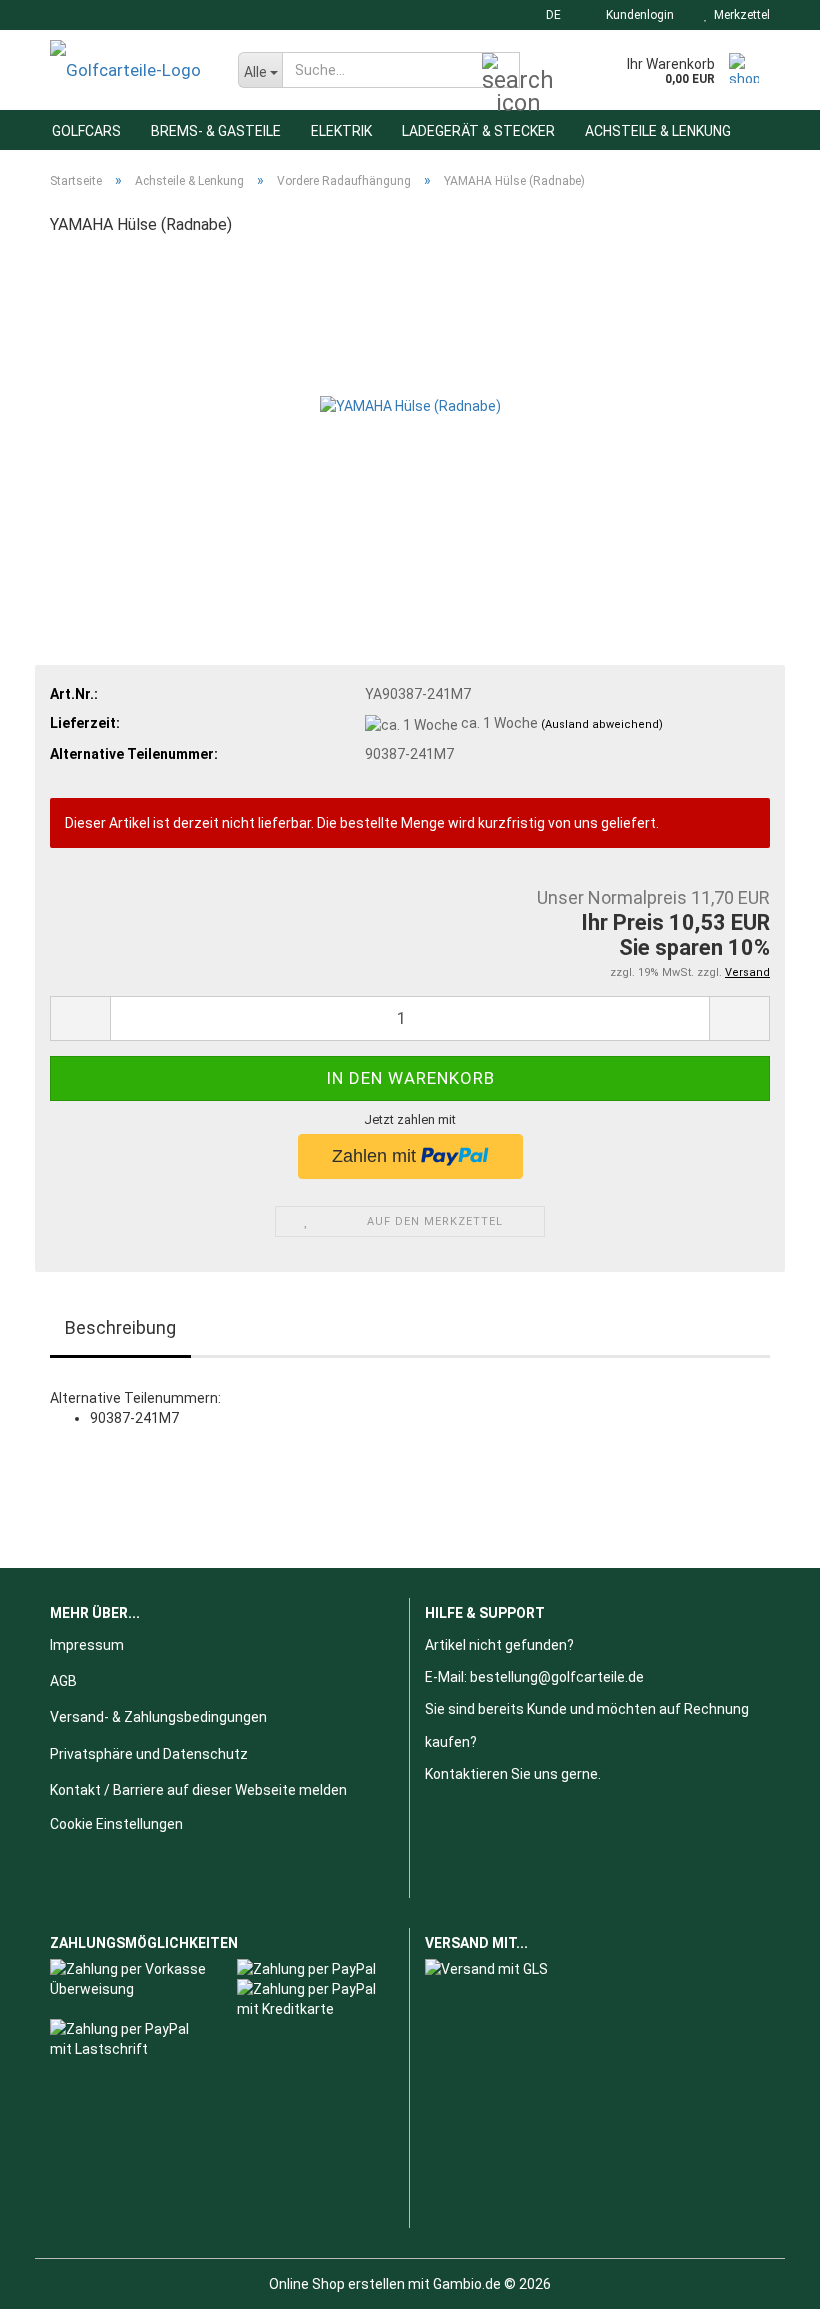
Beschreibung (120, 1327)
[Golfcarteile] (129, 70)
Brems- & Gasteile (216, 131)
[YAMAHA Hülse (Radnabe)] (410, 404)
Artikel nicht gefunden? (499, 1645)
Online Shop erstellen (337, 2284)
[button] (547, 15)
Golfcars (86, 131)
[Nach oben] (765, 2279)
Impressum (87, 1645)
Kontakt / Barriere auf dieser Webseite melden (198, 1790)
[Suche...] (501, 71)
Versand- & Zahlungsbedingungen (158, 1717)
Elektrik (341, 131)
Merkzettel (739, 15)
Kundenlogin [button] (637, 15)
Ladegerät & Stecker (478, 131)
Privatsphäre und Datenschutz (149, 1754)
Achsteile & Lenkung (658, 131)
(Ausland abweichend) (602, 724)
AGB (63, 1681)
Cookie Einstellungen (116, 1824)
